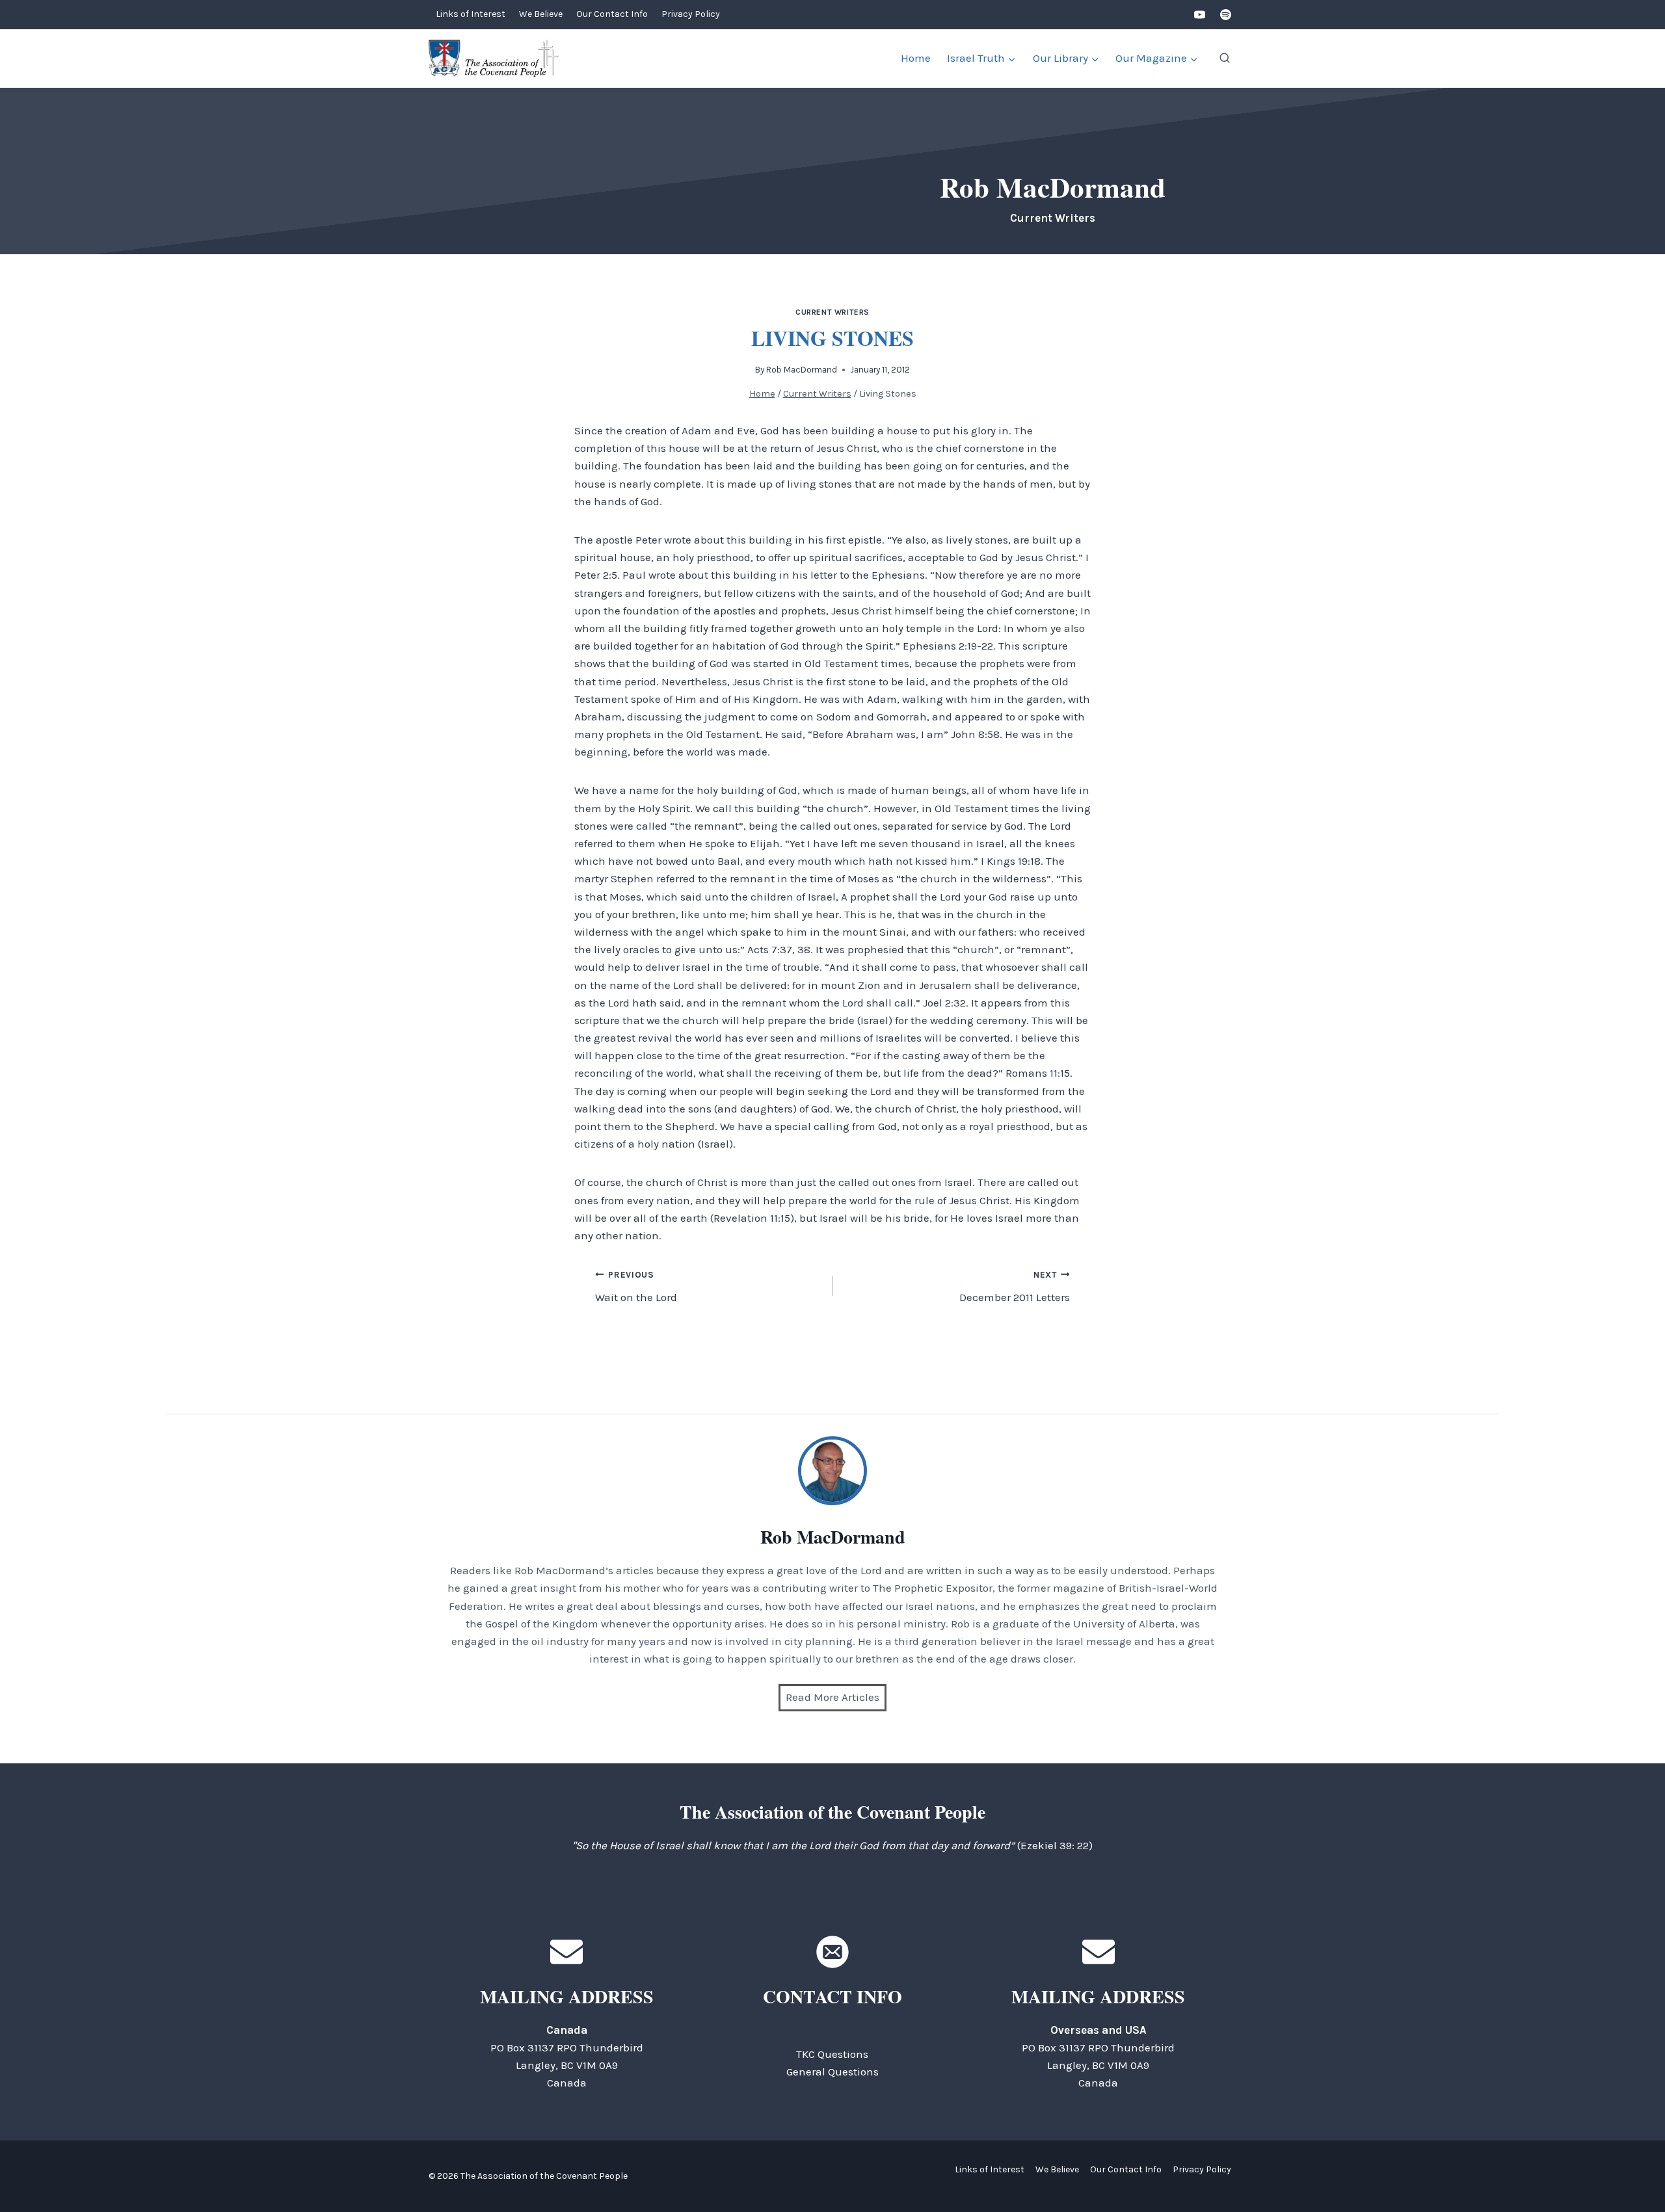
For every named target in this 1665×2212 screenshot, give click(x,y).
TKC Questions (832, 2054)
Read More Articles (832, 1697)
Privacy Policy (691, 14)
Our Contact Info (612, 14)
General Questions (832, 2072)
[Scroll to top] (1632, 2173)
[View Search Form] (1225, 59)
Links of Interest (471, 14)
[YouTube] (1200, 15)
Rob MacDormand (802, 370)
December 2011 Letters (1015, 1287)
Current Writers (832, 312)
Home (916, 58)
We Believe (541, 14)
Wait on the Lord (636, 1287)
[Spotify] (1225, 15)
